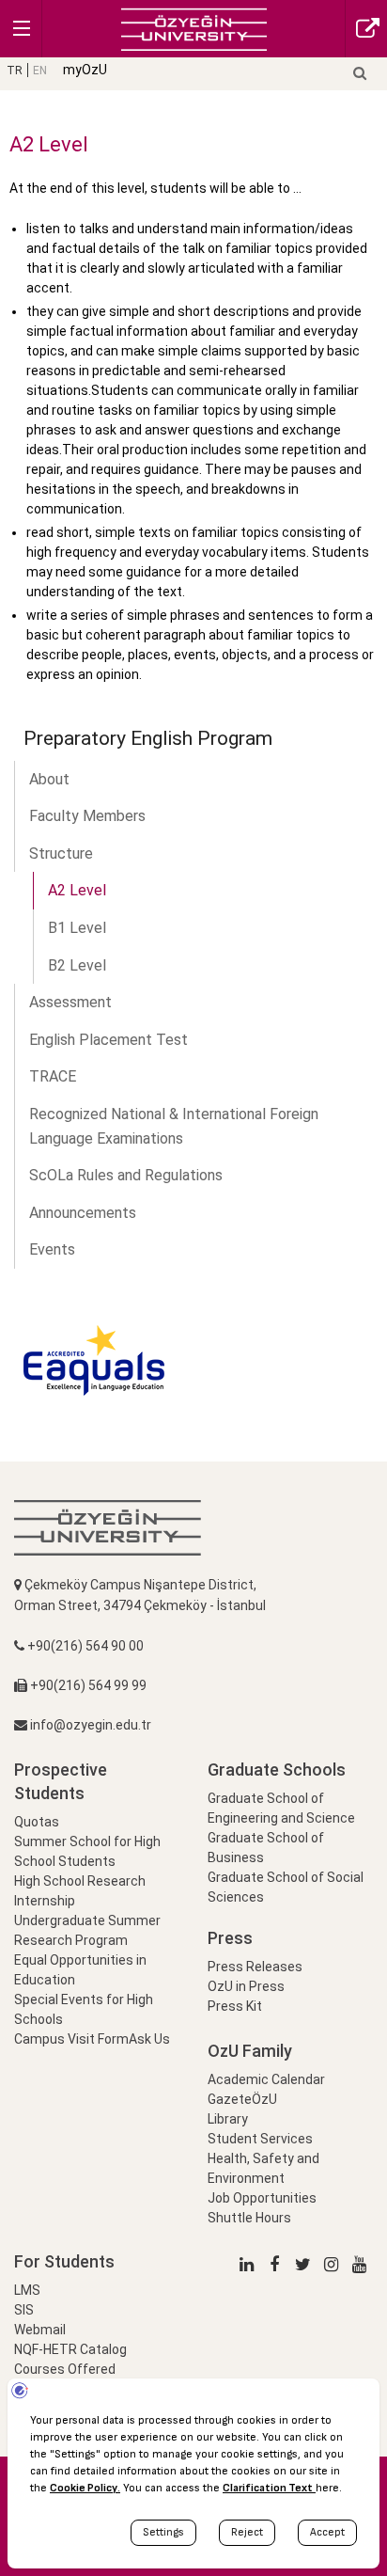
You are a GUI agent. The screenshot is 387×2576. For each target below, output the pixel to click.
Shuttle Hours (249, 2218)
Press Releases (255, 1967)
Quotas (37, 1822)
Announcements (83, 1213)
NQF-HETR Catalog (70, 2349)
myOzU (85, 70)
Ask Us (149, 2039)
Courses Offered (65, 2369)
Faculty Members (87, 816)
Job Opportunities (262, 2198)
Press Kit (235, 2006)
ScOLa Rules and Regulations (126, 1175)
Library (228, 2119)
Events (52, 1249)
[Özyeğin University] (194, 28)
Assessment (70, 1002)
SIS (24, 2310)
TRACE (53, 1076)
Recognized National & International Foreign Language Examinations (174, 1126)
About (49, 779)
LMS (27, 2290)
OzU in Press (246, 1986)
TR (15, 71)
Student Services (260, 2139)
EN (40, 71)
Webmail (40, 2330)
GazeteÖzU (242, 2099)
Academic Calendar (266, 2079)
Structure (61, 853)
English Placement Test (108, 1040)
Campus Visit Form (71, 2039)
